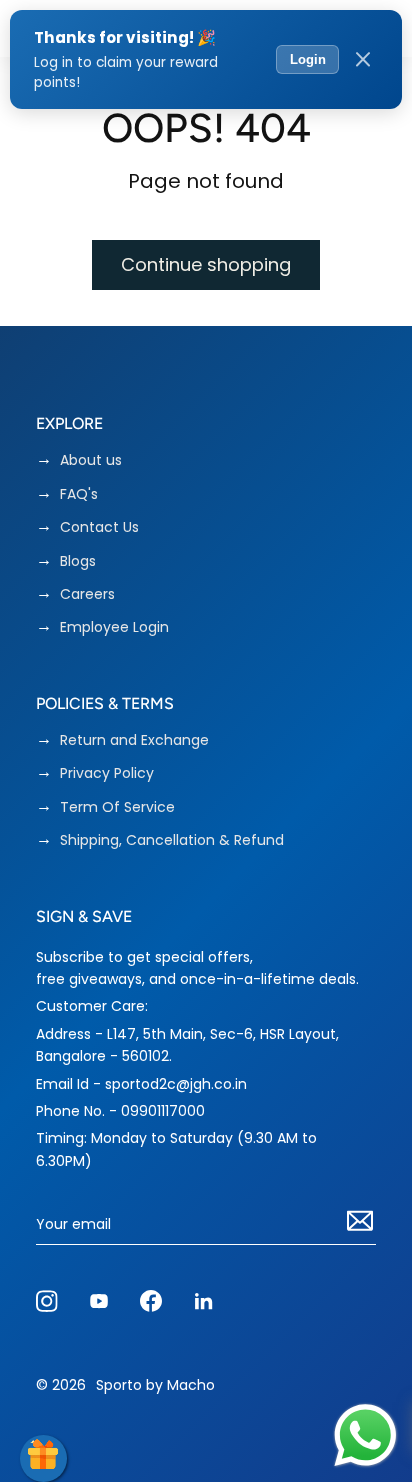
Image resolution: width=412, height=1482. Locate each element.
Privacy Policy (107, 773)
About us (91, 460)
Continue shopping (206, 264)
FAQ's (79, 494)
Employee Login (114, 627)
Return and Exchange (134, 740)
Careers (87, 594)
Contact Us (99, 527)
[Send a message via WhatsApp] (365, 1435)
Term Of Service (117, 807)
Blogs (78, 561)
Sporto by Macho (155, 1385)
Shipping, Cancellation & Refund (172, 840)
